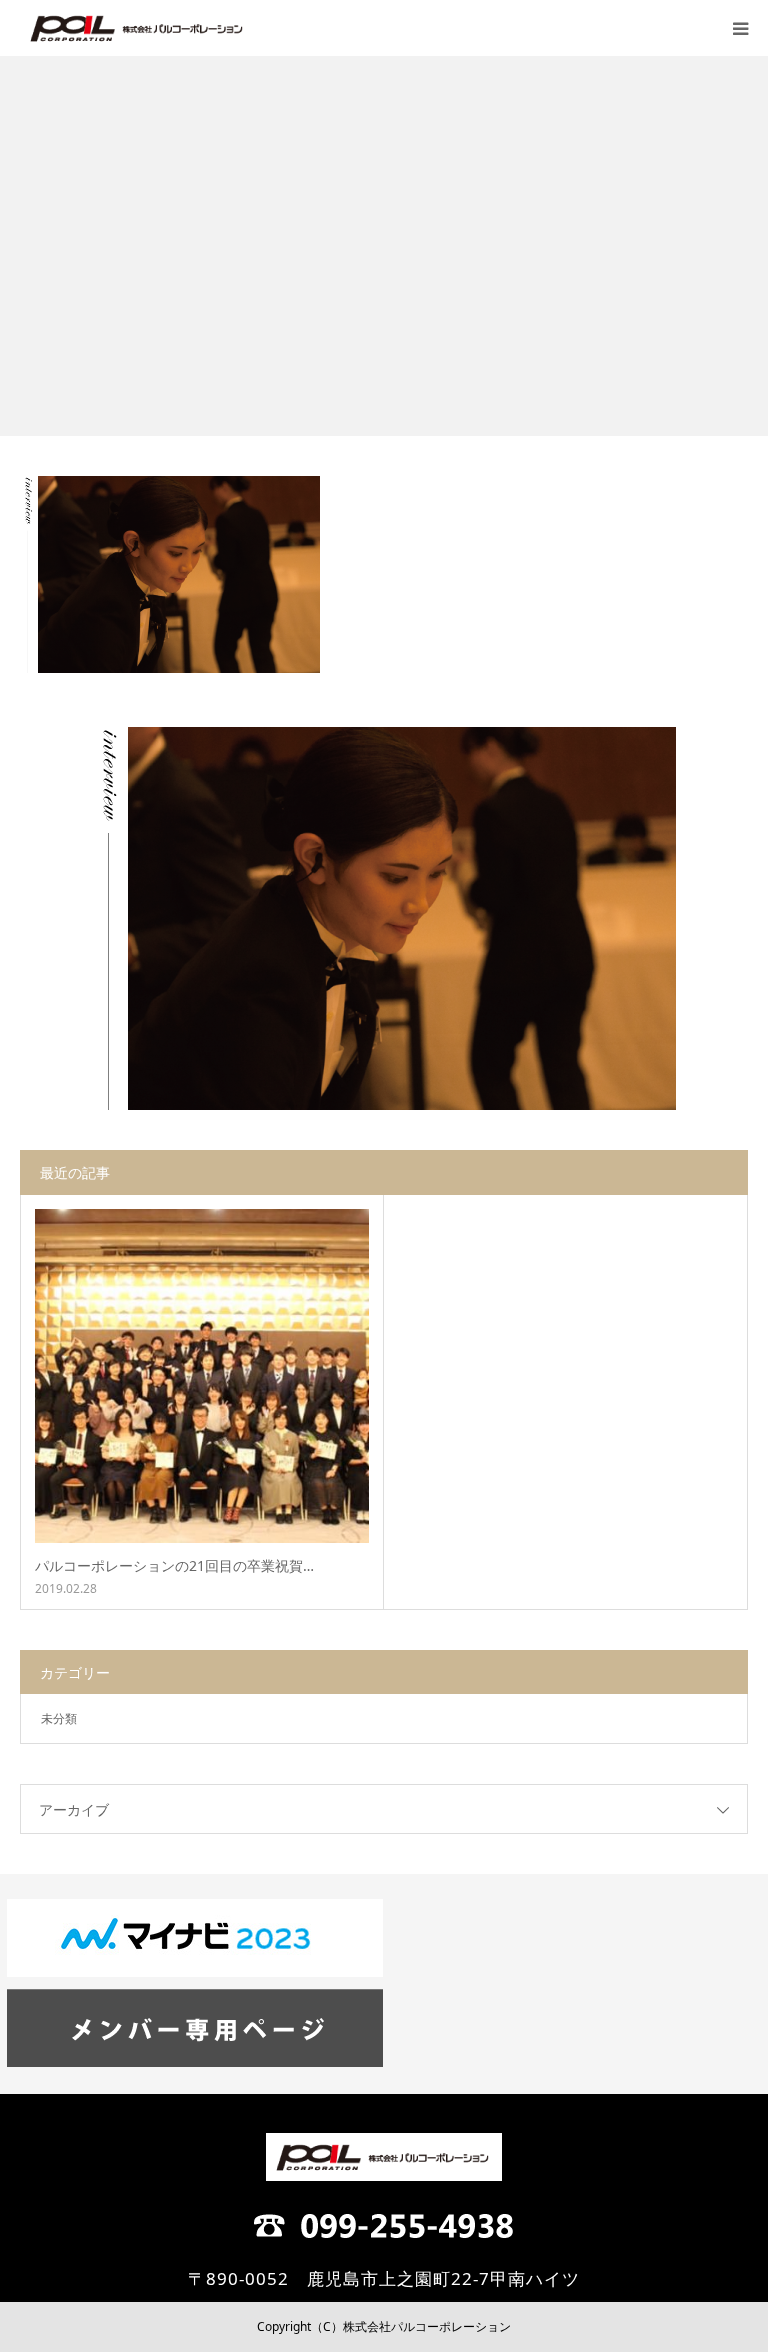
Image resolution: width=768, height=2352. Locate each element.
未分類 (59, 1718)
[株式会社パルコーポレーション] (138, 28)
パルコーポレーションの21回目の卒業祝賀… (174, 1565)
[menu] (740, 28)
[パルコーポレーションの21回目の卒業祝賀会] (202, 1376)
